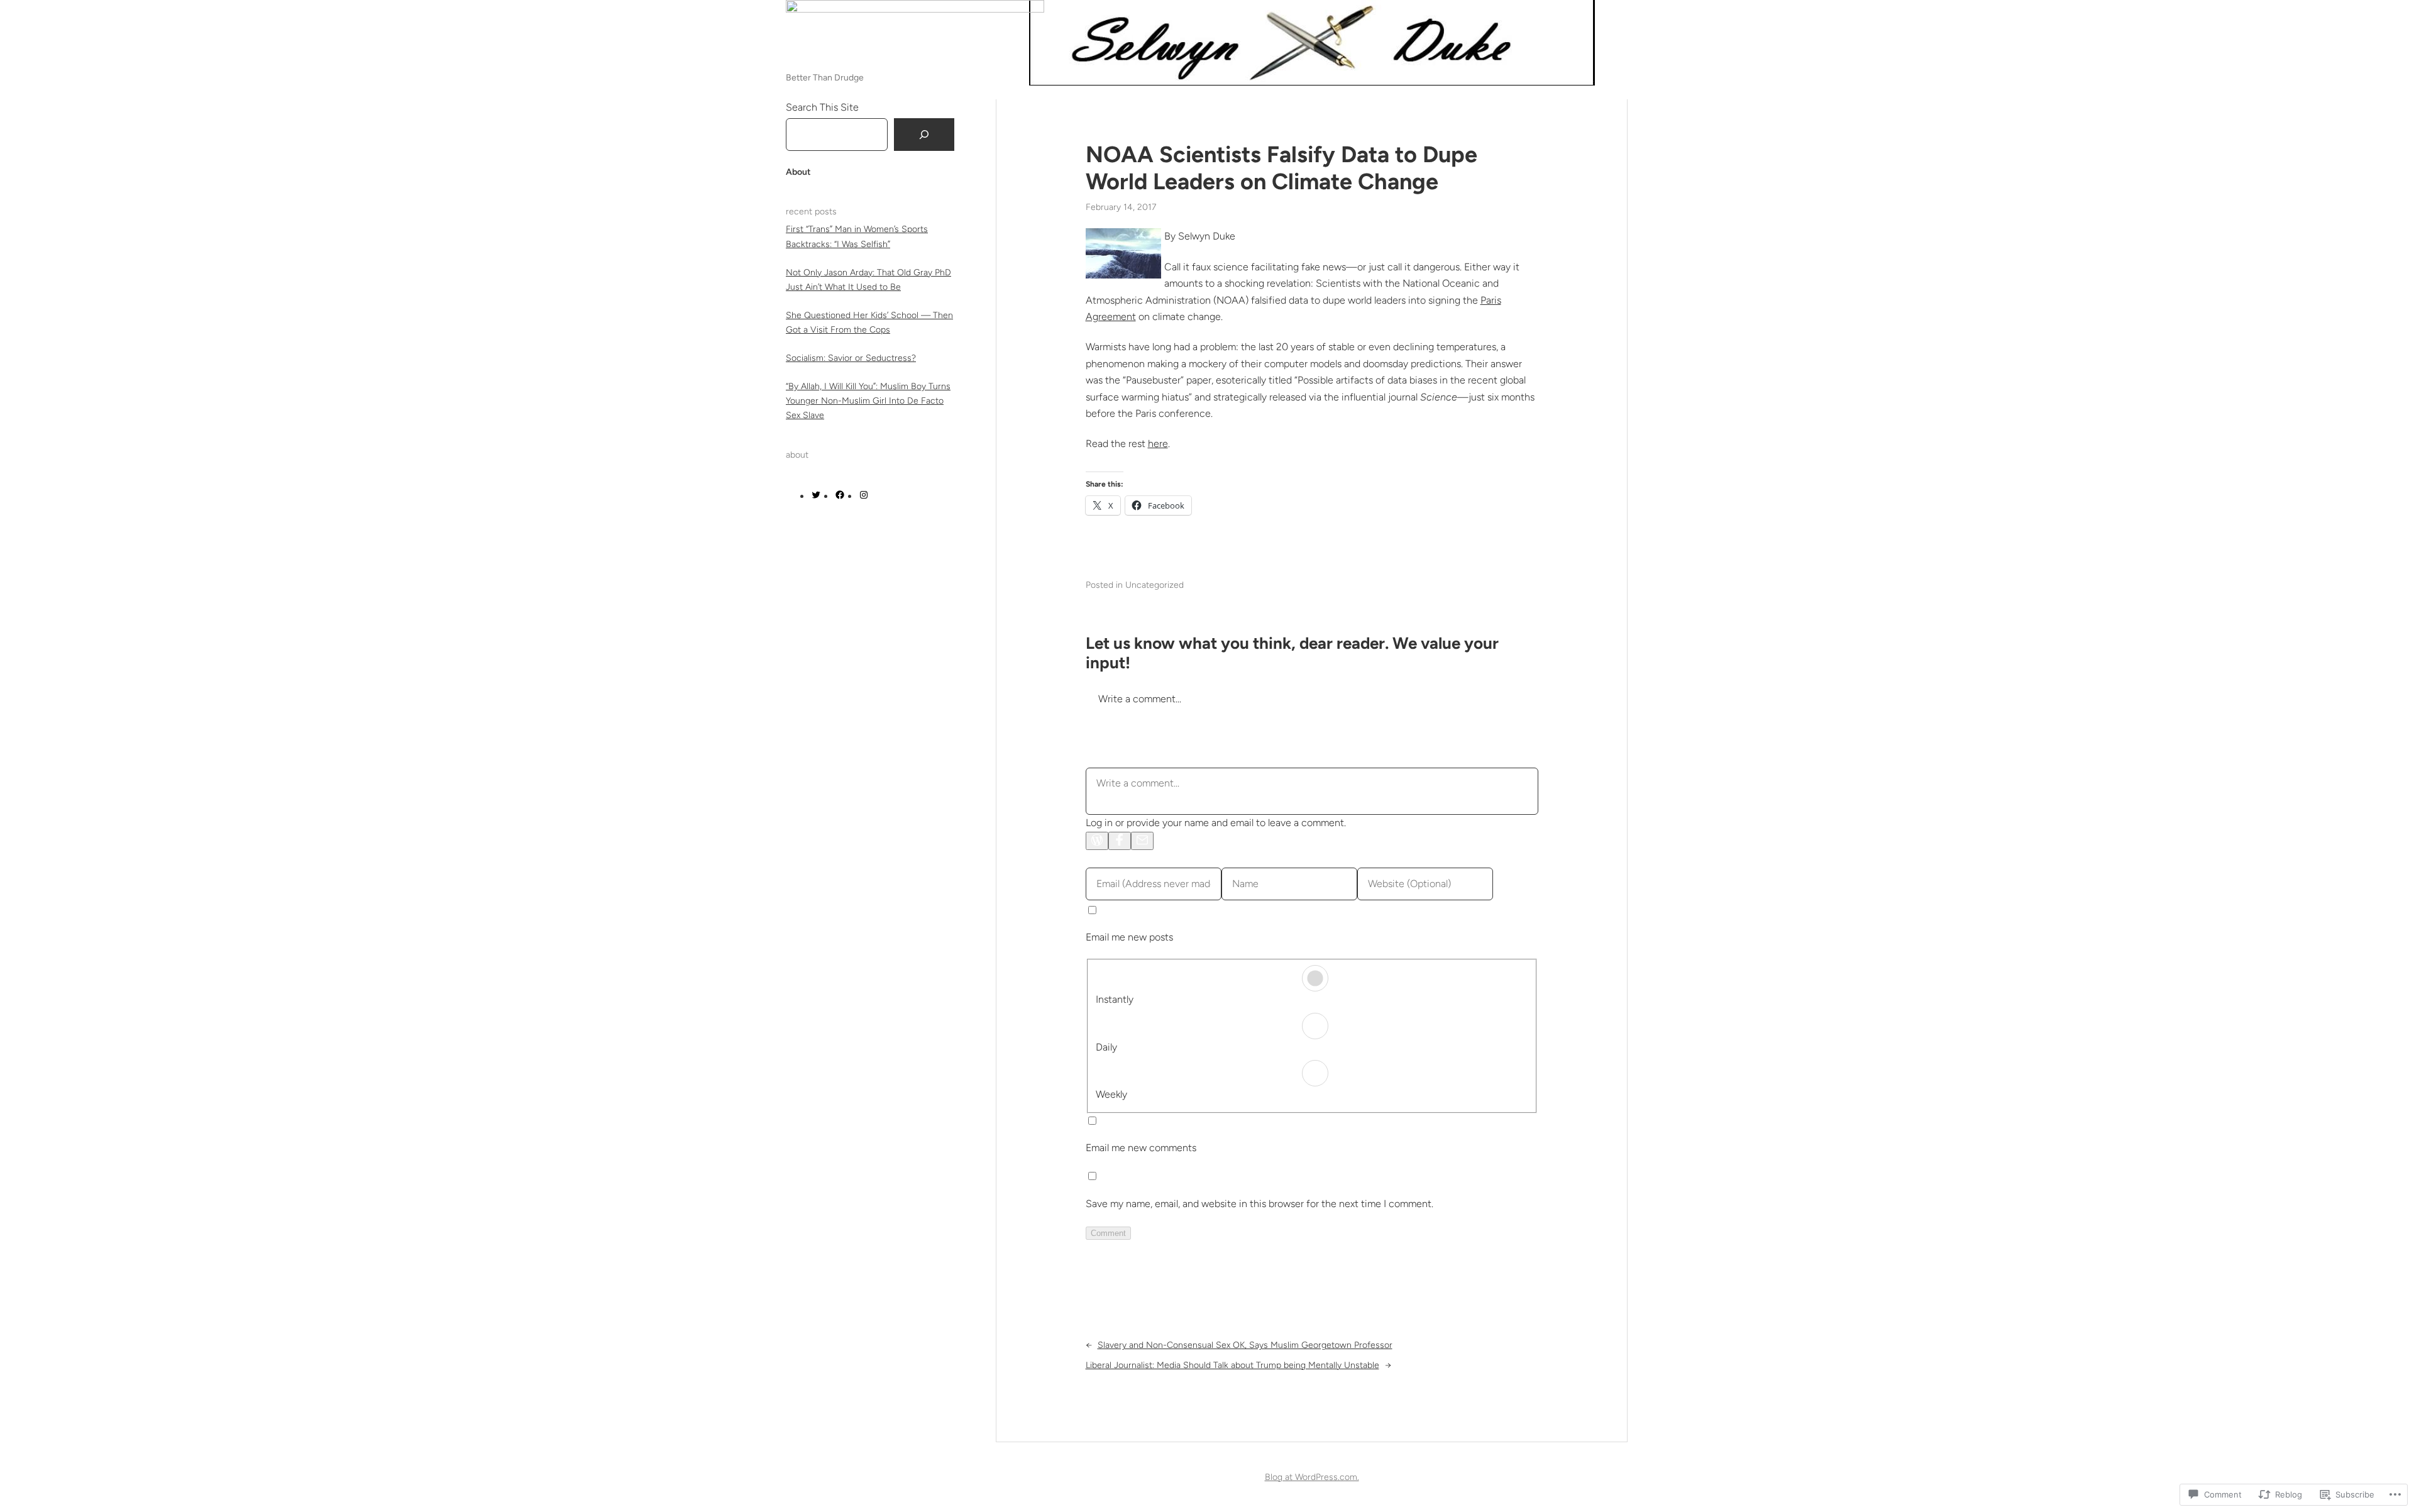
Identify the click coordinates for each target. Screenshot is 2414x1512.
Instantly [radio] (1115, 999)
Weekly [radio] (1111, 1094)
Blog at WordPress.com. (1312, 1477)
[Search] (924, 135)
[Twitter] (816, 496)
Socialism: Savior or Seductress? (851, 358)
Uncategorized (1155, 585)
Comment (1108, 1233)
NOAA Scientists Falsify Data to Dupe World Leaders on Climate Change (1281, 168)
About (798, 172)
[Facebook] (840, 496)
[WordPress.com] (1097, 841)
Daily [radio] (1106, 1047)
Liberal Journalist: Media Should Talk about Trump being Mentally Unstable (1232, 1365)
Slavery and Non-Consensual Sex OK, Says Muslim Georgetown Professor (1245, 1345)
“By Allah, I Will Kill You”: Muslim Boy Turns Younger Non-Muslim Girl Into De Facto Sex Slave (868, 401)
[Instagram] (864, 496)
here (1158, 444)
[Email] (1142, 841)
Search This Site (822, 107)
